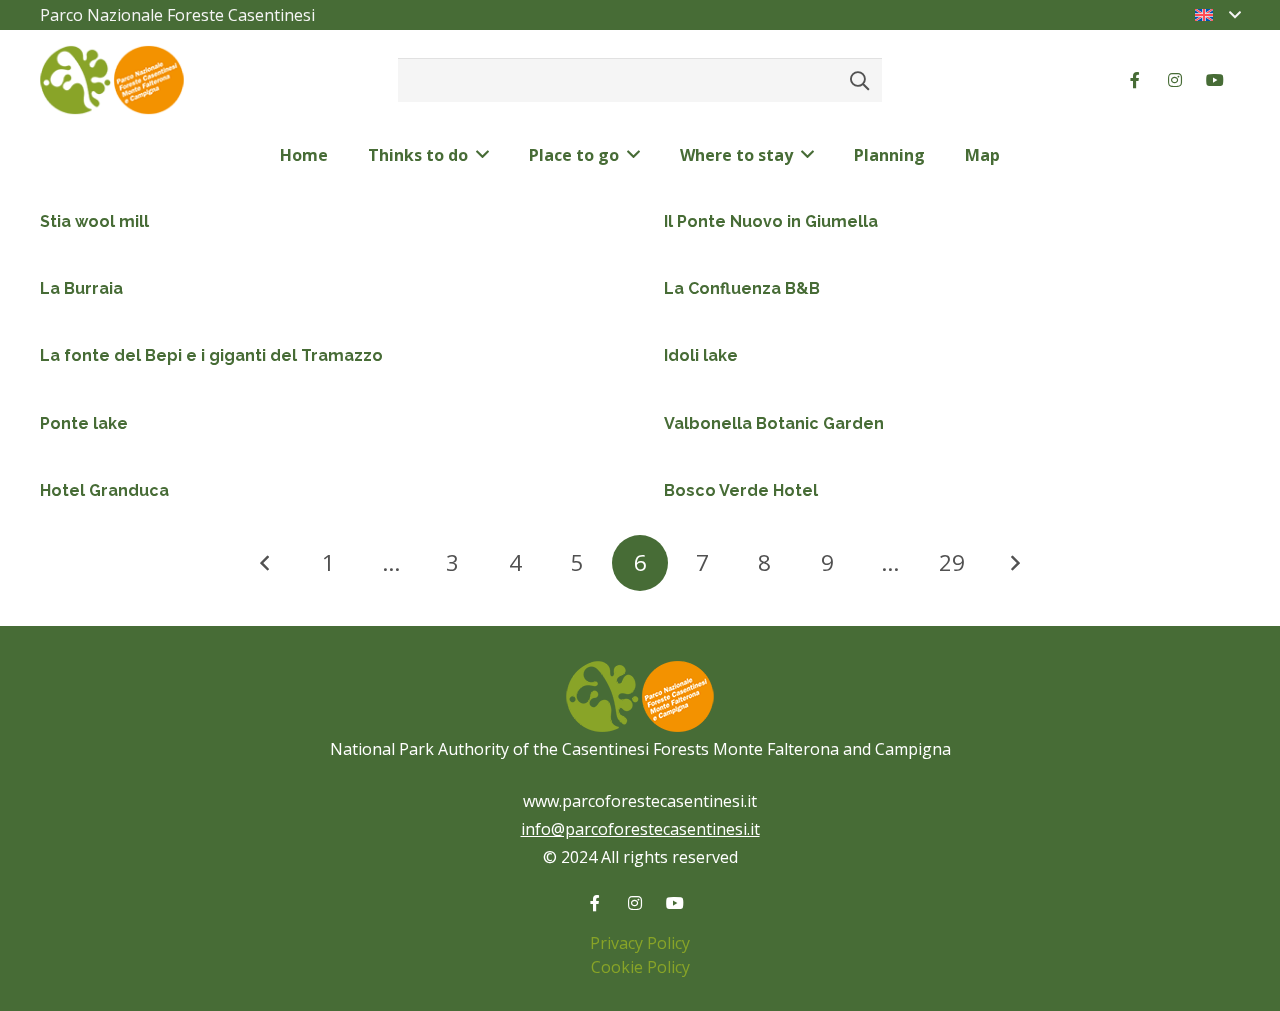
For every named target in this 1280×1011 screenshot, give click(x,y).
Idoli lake (701, 355)
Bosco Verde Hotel (741, 490)
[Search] (859, 80)
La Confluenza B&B (742, 288)
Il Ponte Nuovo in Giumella (771, 221)
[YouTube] (1215, 80)
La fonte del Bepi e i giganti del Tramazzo (211, 355)
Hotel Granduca (104, 490)
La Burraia (81, 288)
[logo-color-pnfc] (112, 80)
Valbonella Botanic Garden (774, 423)
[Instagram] (1175, 80)
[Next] (1014, 563)
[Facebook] (1135, 80)
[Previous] (266, 563)
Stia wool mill (94, 221)
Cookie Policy (640, 967)
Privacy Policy (640, 943)
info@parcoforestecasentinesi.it (640, 829)
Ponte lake (84, 423)
